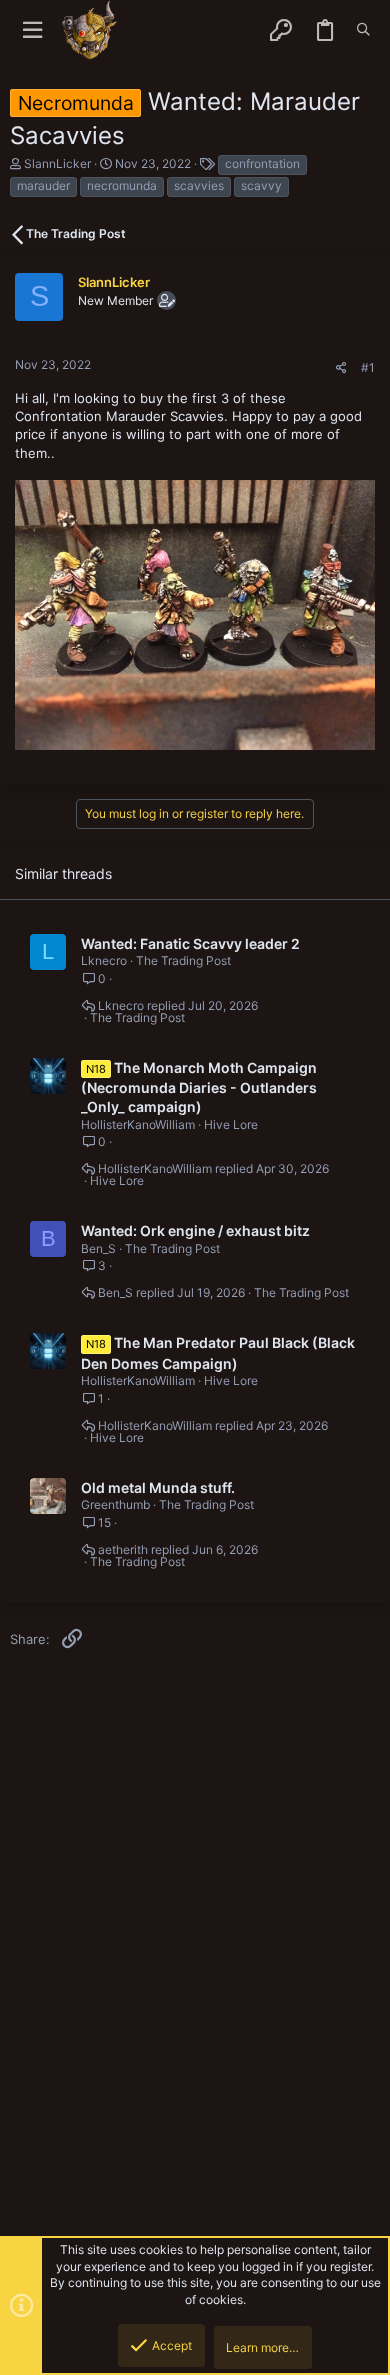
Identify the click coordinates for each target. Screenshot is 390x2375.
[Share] (341, 368)
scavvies (199, 185)
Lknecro (104, 960)
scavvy (261, 185)
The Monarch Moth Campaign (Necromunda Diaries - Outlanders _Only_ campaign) (199, 1087)
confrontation (262, 163)
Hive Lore (231, 1124)
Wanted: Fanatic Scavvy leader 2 (190, 943)
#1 (368, 367)
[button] (32, 30)
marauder (43, 185)
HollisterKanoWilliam (138, 1124)
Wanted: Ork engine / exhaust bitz (195, 1230)
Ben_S (98, 1248)
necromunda (122, 185)
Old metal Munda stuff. (158, 1487)
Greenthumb (115, 1504)
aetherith (123, 1550)
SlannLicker (57, 163)
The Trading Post (183, 960)
